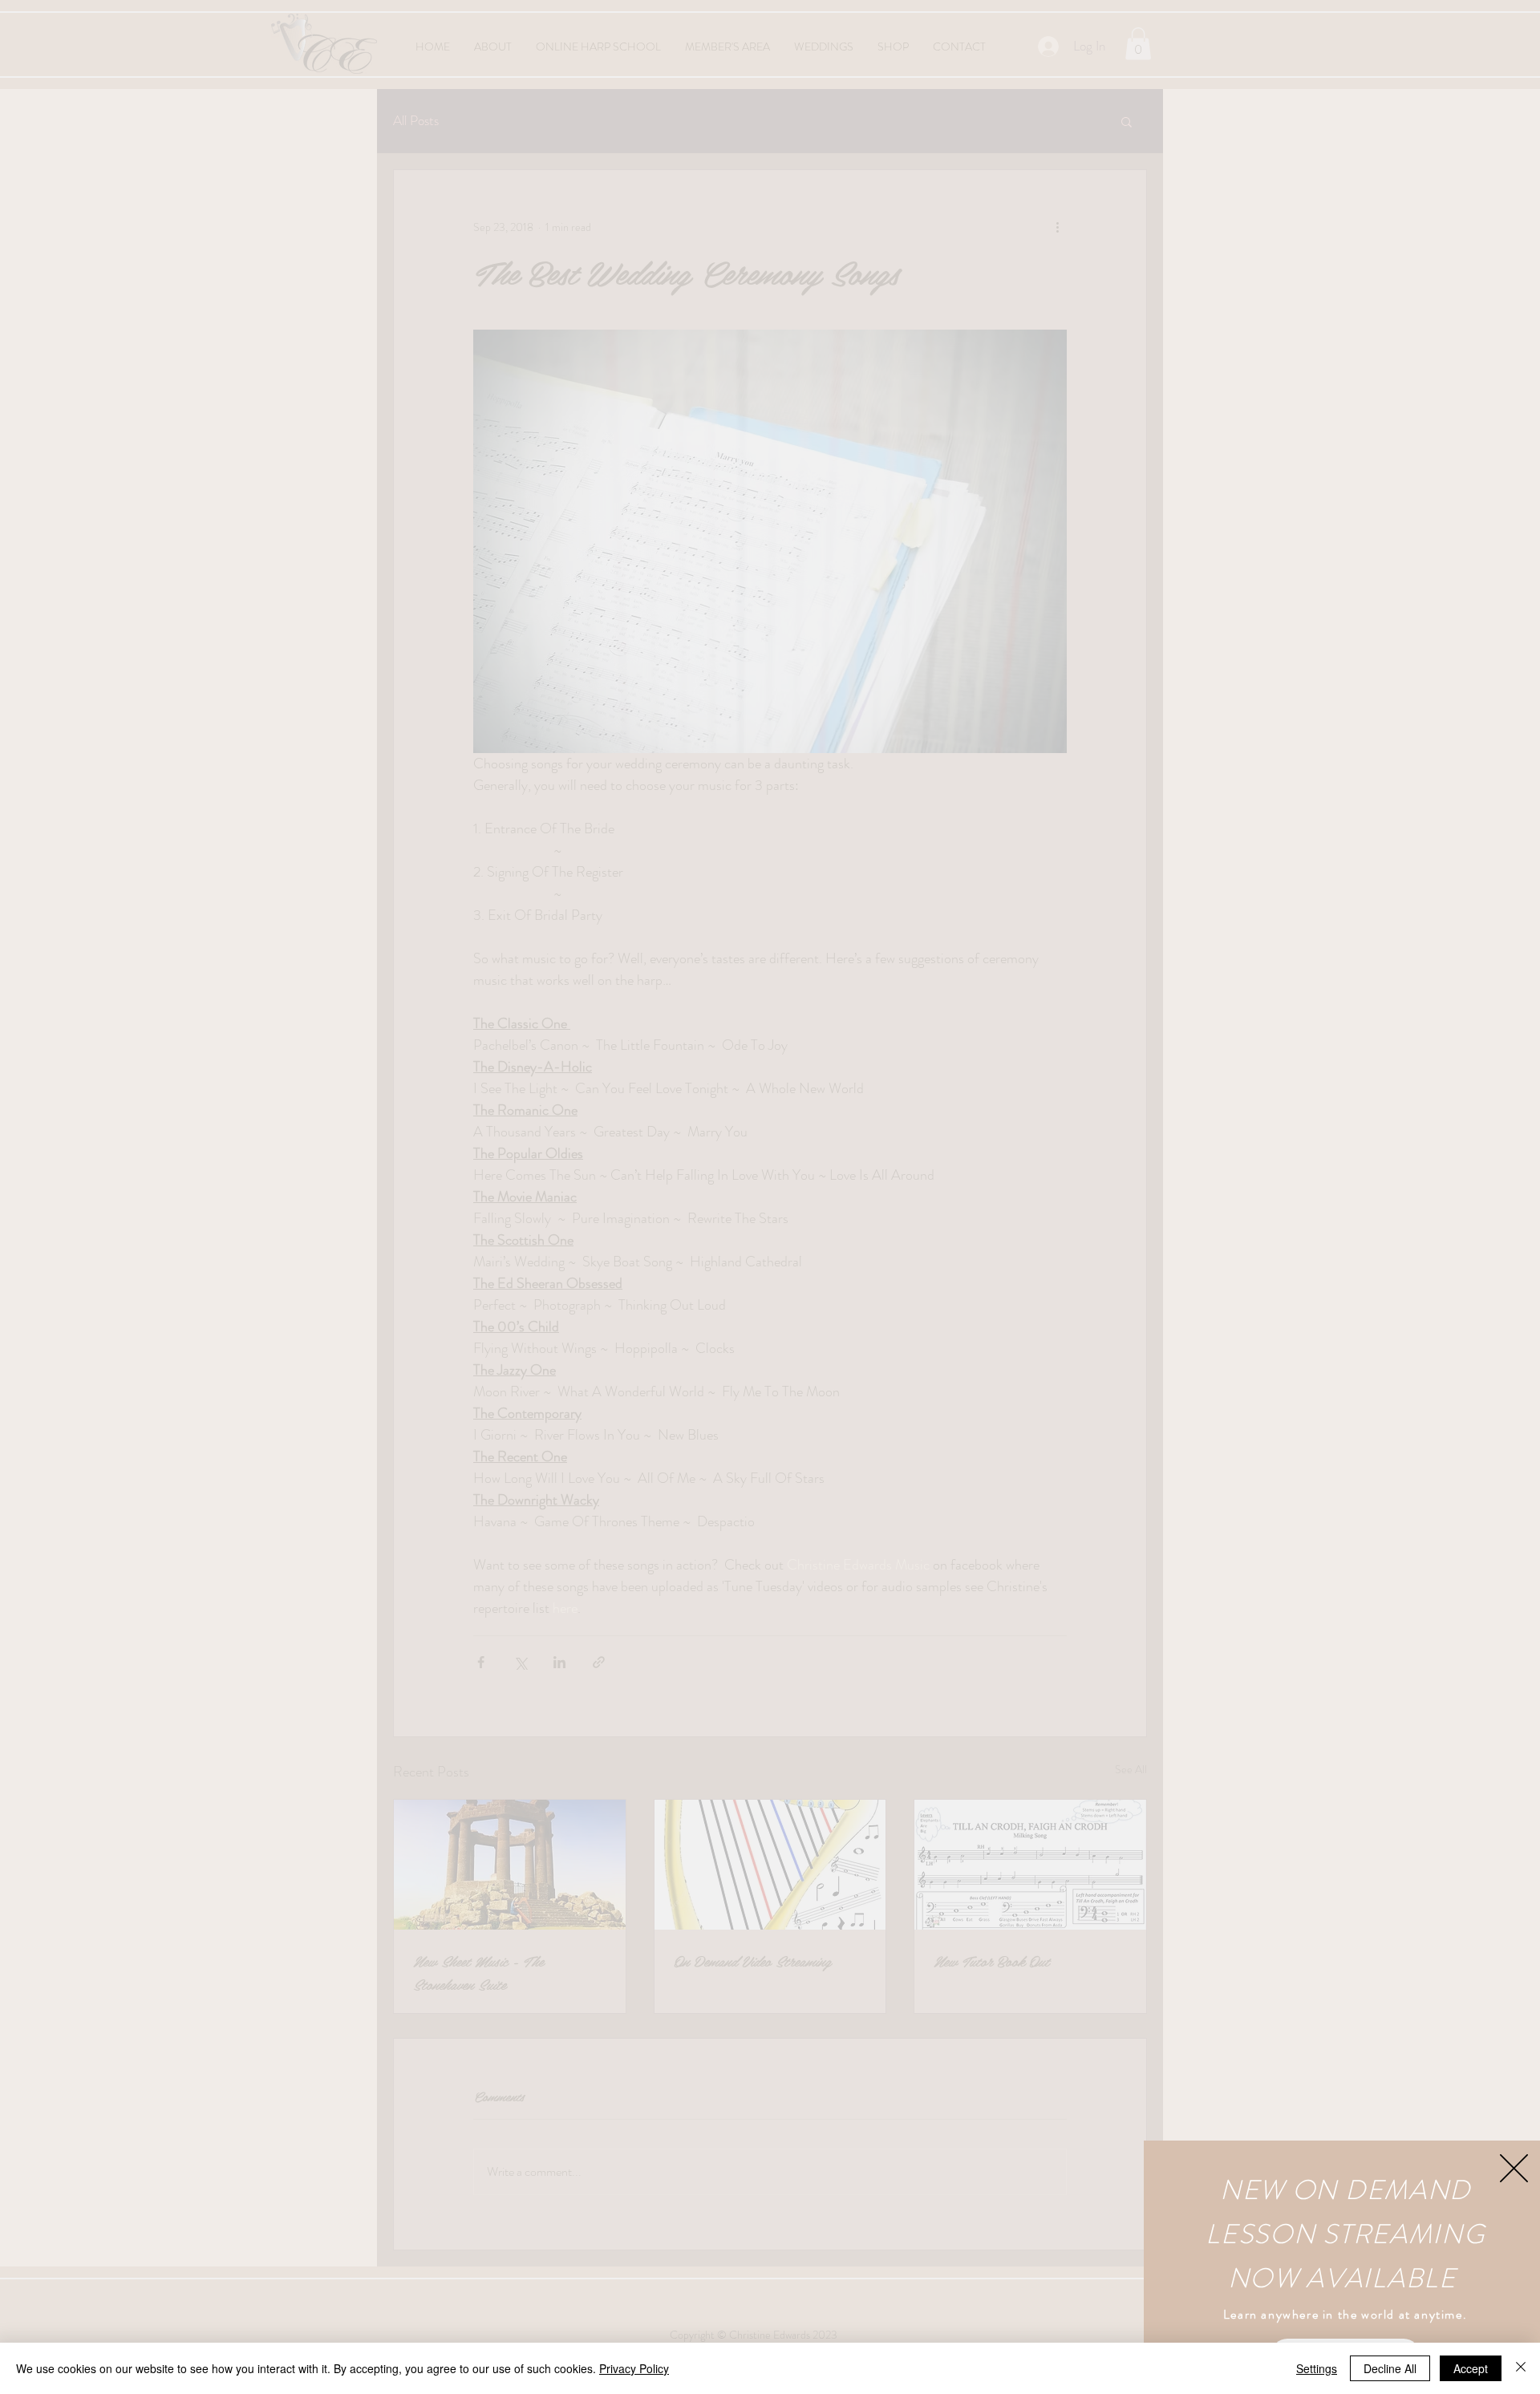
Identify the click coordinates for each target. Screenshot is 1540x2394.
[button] (1514, 2168)
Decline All (1390, 2368)
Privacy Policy (634, 2368)
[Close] (1521, 2368)
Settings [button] (1317, 2368)
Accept (1471, 2368)
